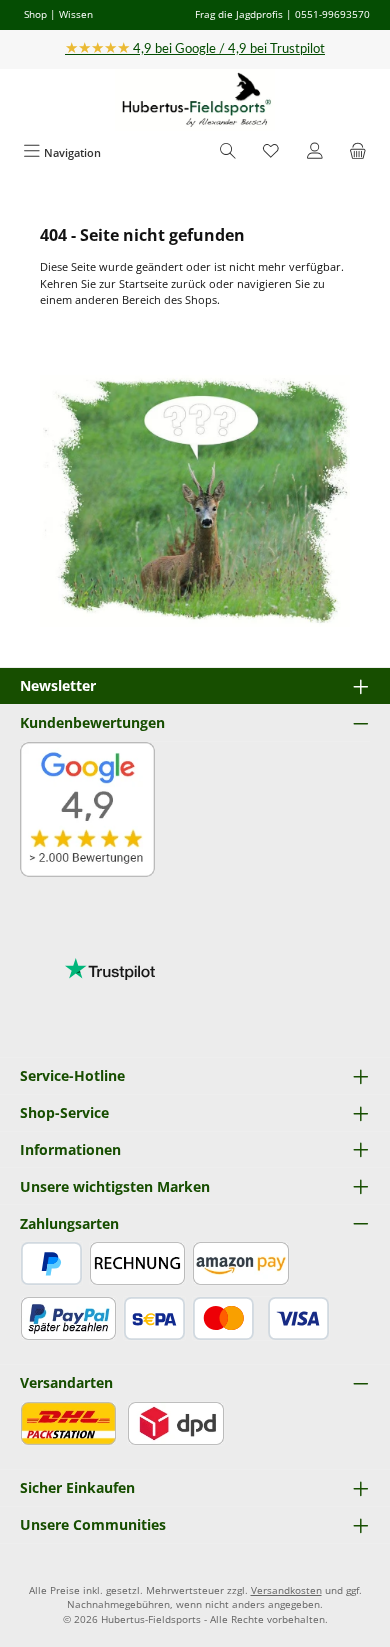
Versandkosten (286, 1590)
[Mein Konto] (315, 152)
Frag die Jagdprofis (239, 14)
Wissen (76, 14)
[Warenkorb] (358, 152)
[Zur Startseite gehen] (195, 100)
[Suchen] (228, 152)
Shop (35, 14)
